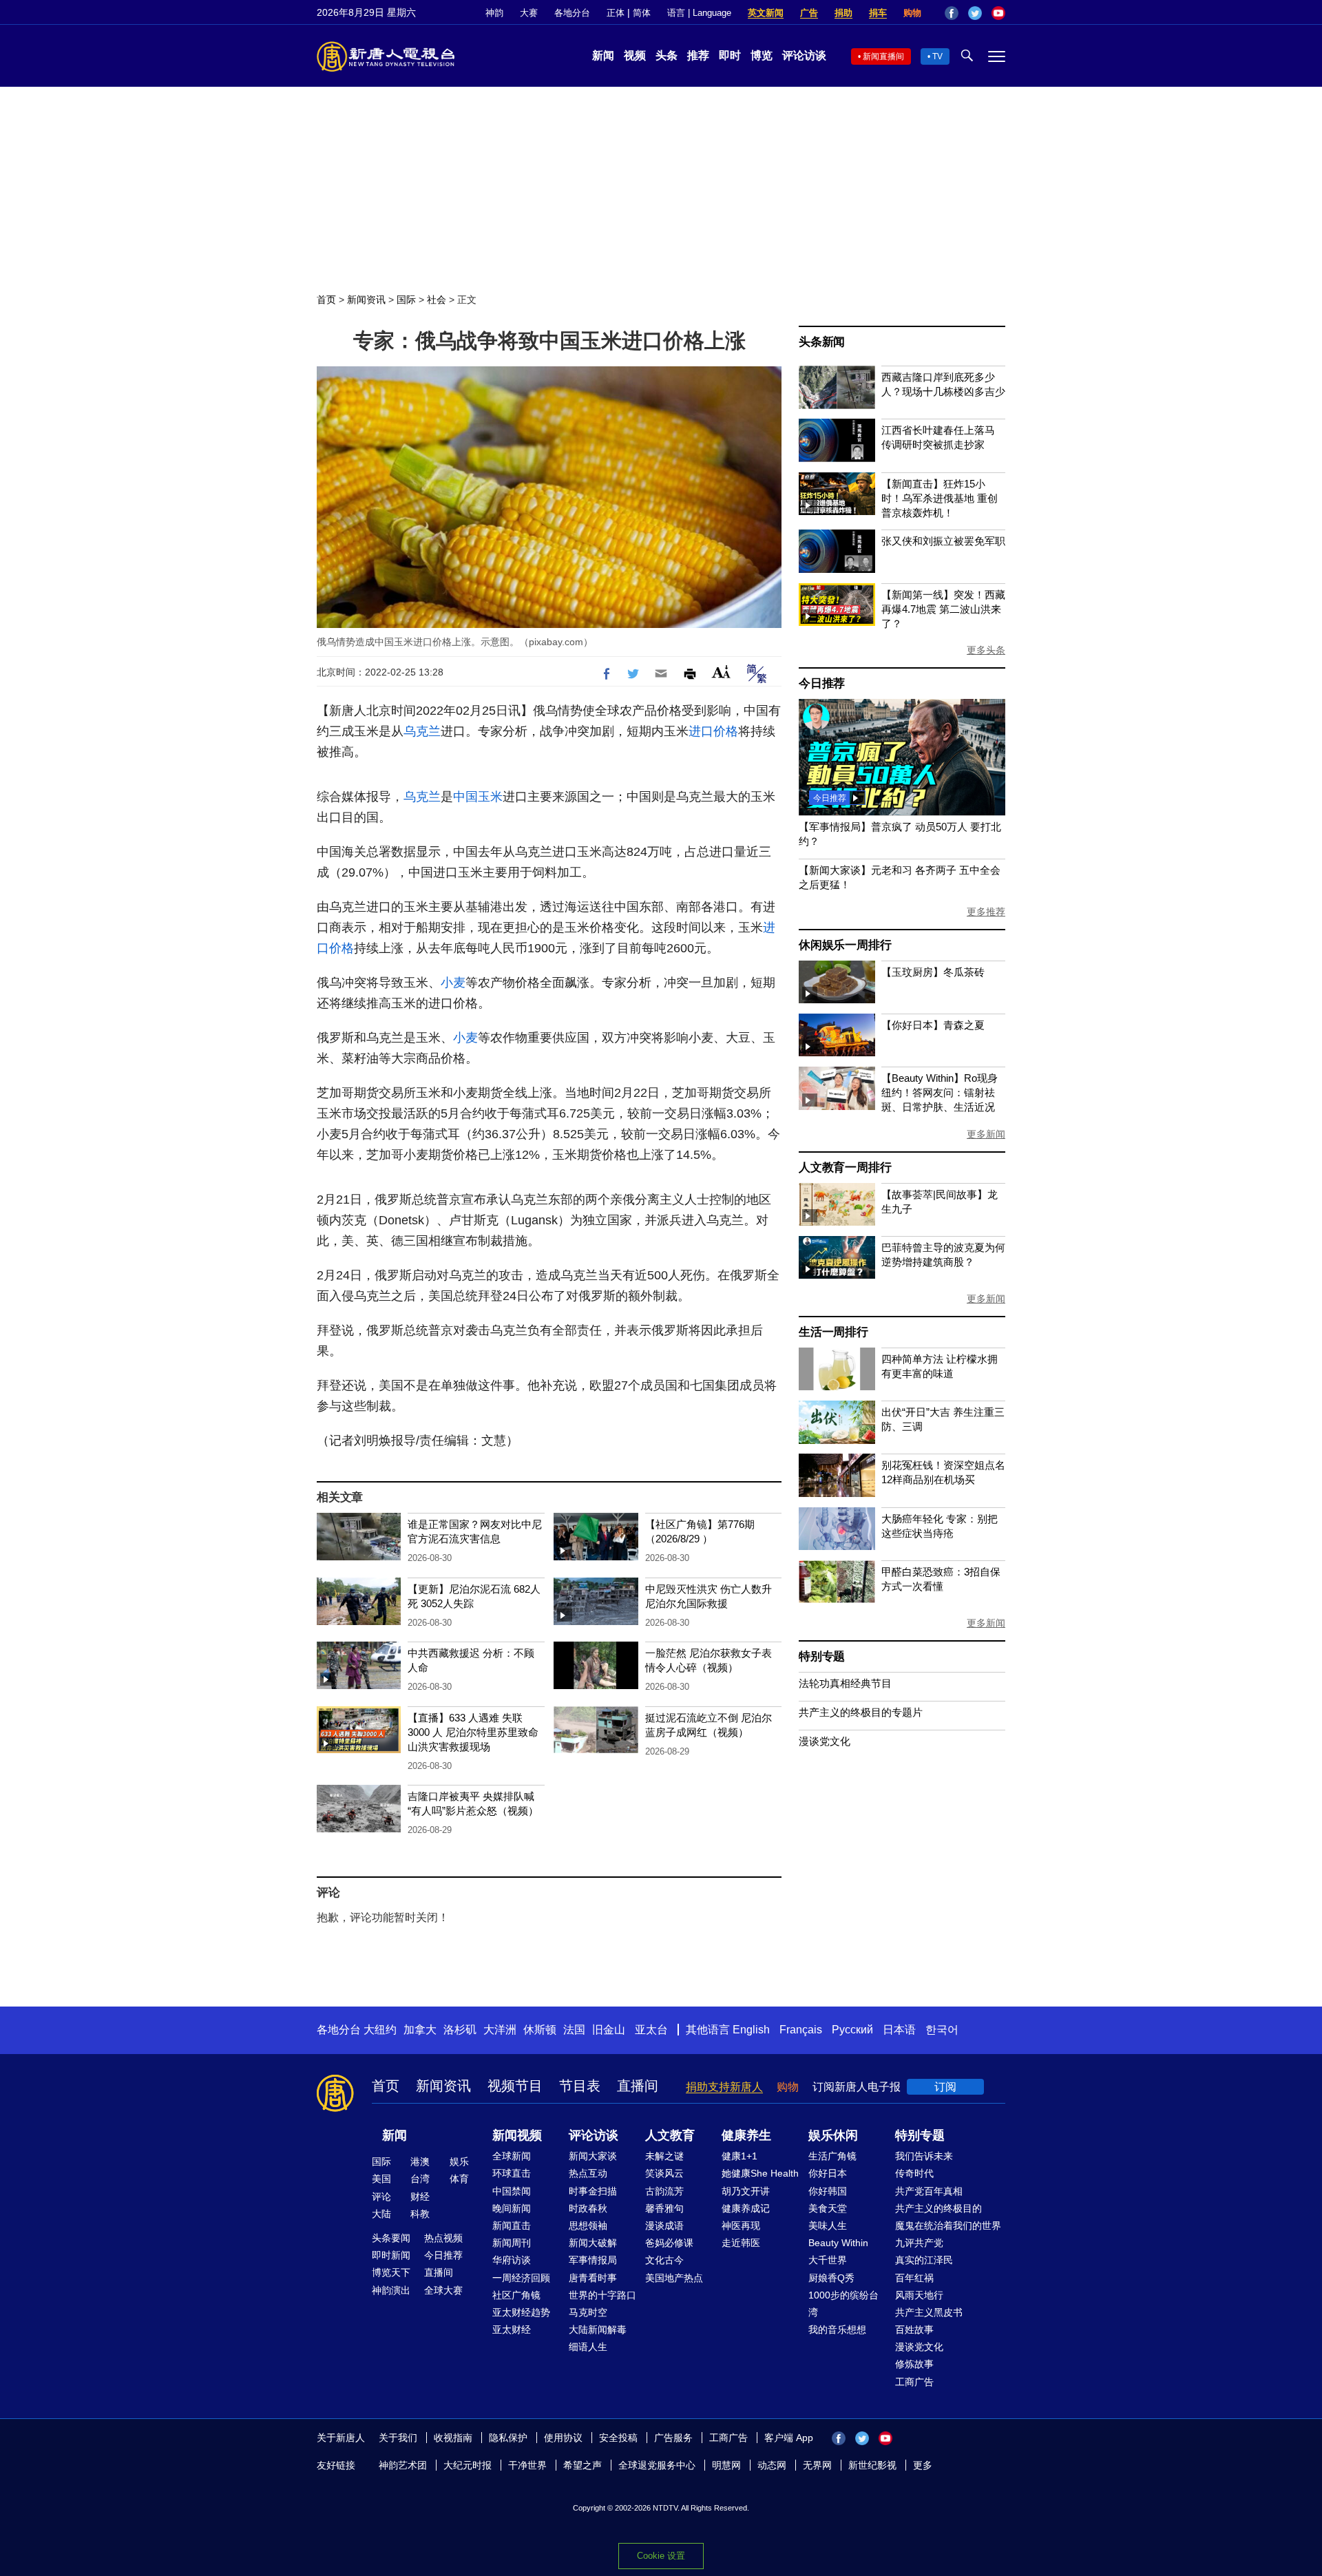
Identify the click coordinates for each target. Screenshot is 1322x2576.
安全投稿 (618, 2438)
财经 (420, 2197)
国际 (406, 300)
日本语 (899, 2030)
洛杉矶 (460, 2030)
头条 (667, 55)
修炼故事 (914, 2364)
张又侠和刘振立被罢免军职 (943, 541)
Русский (852, 2030)
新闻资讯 (366, 300)
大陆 (381, 2214)
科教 (420, 2214)
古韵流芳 (664, 2191)
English (751, 2030)
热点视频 (443, 2238)
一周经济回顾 (521, 2278)
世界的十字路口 (602, 2295)
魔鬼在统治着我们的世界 (948, 2226)
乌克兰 (422, 731)
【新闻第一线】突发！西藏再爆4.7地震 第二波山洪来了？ (943, 609)
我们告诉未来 (924, 2156)
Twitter (975, 13)
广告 (809, 13)
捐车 (878, 13)
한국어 (942, 2030)
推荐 (698, 55)
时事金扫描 (593, 2191)
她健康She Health (760, 2173)
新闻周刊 (512, 2243)
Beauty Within (838, 2243)
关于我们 (398, 2438)
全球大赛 (443, 2290)
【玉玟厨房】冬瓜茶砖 (933, 972)
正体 (616, 13)
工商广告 (914, 2382)
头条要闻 (391, 2238)
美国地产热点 (674, 2278)
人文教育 (670, 2135)
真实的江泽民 (924, 2260)
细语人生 (588, 2347)
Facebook (952, 13)
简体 (642, 13)
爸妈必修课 (669, 2243)
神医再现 (741, 2226)
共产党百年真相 (929, 2191)
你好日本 (828, 2173)
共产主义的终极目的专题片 (861, 1712)
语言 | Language (699, 13)
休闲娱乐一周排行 (845, 945)
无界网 (817, 2465)
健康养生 (746, 2135)
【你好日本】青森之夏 (933, 1025)
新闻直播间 (883, 56)
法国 (574, 2030)
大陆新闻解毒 (598, 2329)
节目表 (580, 2086)
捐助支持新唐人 (724, 2087)
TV (937, 56)
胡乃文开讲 (746, 2191)
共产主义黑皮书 (929, 2312)
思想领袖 (588, 2226)
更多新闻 (986, 1134)
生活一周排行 (833, 1332)
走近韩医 (741, 2243)
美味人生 (828, 2226)
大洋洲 (500, 2030)
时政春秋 (588, 2208)
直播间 (638, 2086)
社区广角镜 (516, 2295)
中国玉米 (478, 797)
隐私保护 (508, 2438)
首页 (326, 300)
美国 (381, 2179)
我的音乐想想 (837, 2329)
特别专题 (822, 1656)
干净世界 (527, 2465)
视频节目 (515, 2086)
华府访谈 (512, 2260)
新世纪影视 (872, 2465)
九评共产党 (919, 2243)
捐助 (843, 13)
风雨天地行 (919, 2295)
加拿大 (420, 2030)
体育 (459, 2179)
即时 (730, 55)
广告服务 (673, 2438)
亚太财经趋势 (521, 2312)
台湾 (420, 2179)
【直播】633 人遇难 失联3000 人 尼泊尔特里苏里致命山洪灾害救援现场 (473, 1732)
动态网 (772, 2465)
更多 (923, 2465)
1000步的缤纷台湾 (843, 2304)
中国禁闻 (512, 2191)
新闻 (603, 55)
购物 (912, 13)
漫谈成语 (664, 2226)
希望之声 (583, 2465)
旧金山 (609, 2030)
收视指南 (453, 2438)
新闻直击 (512, 2226)
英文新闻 (766, 13)
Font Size (721, 672)
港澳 (420, 2161)
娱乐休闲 (833, 2135)
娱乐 (459, 2161)
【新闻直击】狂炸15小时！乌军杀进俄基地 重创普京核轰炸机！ (940, 498)
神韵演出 (391, 2290)
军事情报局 (593, 2260)
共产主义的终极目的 (938, 2208)
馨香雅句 (664, 2208)
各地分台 (572, 13)
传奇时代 (914, 2173)
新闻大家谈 (593, 2156)
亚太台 (651, 2030)
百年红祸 (914, 2278)
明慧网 (726, 2465)
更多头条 (986, 650)
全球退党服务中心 (657, 2465)
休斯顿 (540, 2030)
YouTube (998, 13)
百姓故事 (914, 2329)
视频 (635, 55)
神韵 (494, 13)
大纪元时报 (468, 2465)
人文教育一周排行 (845, 1167)
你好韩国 (828, 2191)
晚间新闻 (512, 2208)
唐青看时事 (593, 2278)
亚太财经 (512, 2329)
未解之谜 (664, 2156)
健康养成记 (746, 2208)
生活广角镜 (832, 2156)
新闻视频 (517, 2135)
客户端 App (789, 2438)
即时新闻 (391, 2255)
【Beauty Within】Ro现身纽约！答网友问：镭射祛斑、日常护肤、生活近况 (940, 1092)
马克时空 (588, 2312)
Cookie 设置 (661, 2556)
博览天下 (391, 2272)
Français (801, 2030)
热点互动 (588, 2173)
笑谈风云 (664, 2173)
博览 (762, 55)
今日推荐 (822, 683)
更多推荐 (986, 912)
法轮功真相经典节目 (845, 1683)
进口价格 (713, 731)
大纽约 (380, 2030)
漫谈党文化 (825, 1741)
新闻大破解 (593, 2243)
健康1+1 (739, 2156)
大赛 (529, 13)
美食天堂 (828, 2208)
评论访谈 (804, 55)
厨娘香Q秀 (831, 2278)
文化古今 (664, 2260)
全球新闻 (512, 2156)
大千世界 (828, 2260)
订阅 (945, 2087)
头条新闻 (822, 342)
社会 (437, 300)
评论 (381, 2197)
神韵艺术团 (403, 2465)
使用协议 (563, 2438)
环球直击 (512, 2173)
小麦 (453, 983)
